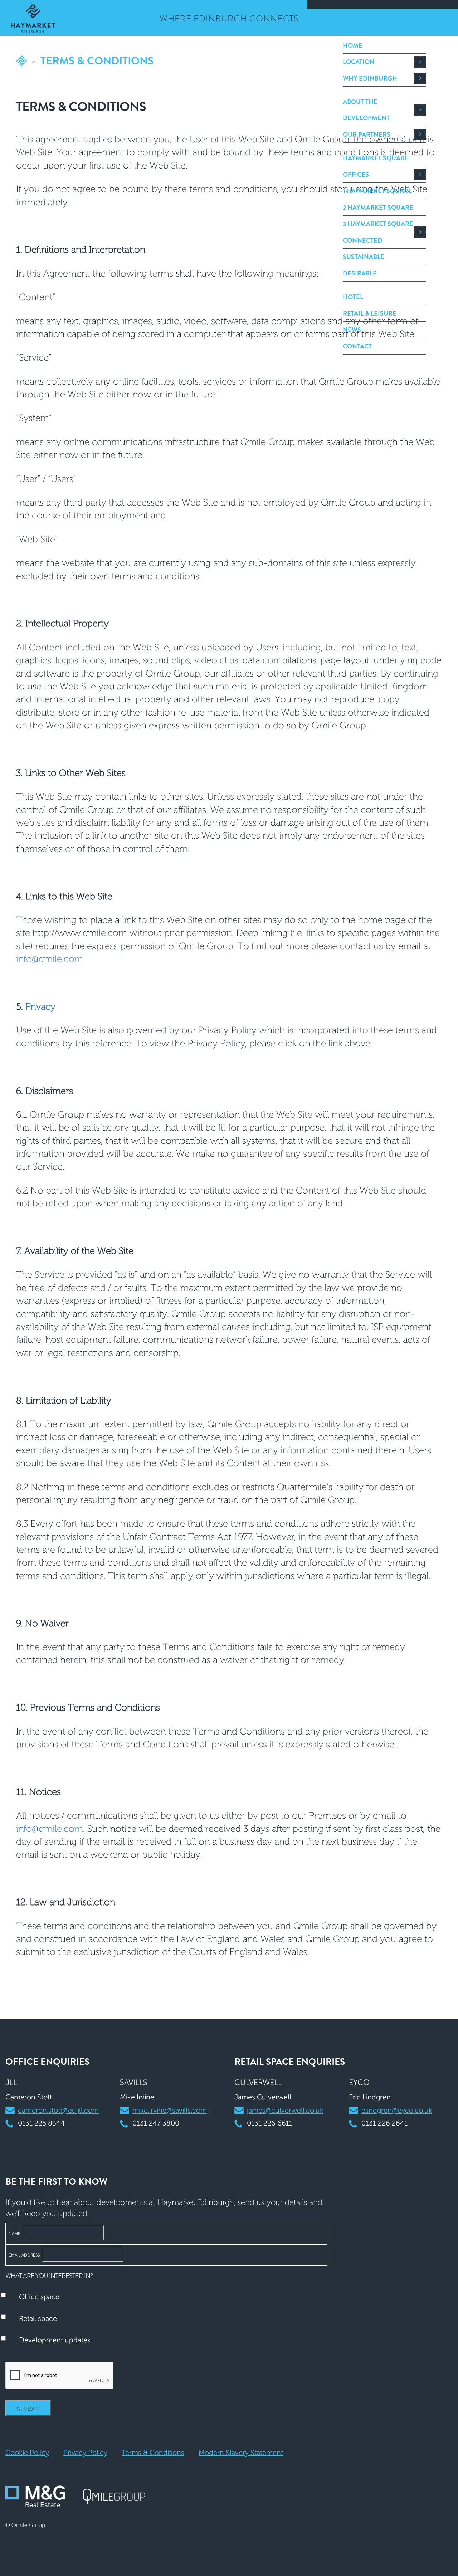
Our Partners (367, 135)
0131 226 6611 (270, 2123)
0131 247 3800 (156, 2123)
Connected (362, 240)
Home (353, 45)
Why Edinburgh (370, 78)
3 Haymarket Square (378, 224)
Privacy (40, 1006)
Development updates (55, 2340)
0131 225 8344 (41, 2123)
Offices (356, 175)
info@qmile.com (50, 959)
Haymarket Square (376, 158)
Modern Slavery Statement (241, 2453)
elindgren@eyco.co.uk (397, 2110)
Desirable (360, 273)
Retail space (38, 2318)
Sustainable (364, 257)
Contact (357, 346)
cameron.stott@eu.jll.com (58, 2110)
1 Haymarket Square (377, 191)
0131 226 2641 (384, 2123)
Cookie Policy (27, 2453)
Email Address (24, 2255)
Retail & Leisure (370, 313)
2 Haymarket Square (378, 208)
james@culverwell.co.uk (285, 2110)
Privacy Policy (85, 2453)
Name (14, 2234)
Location (359, 62)
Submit (28, 2409)
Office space (39, 2297)
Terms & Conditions (153, 2453)
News (352, 330)
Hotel (353, 297)
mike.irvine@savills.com (170, 2110)
